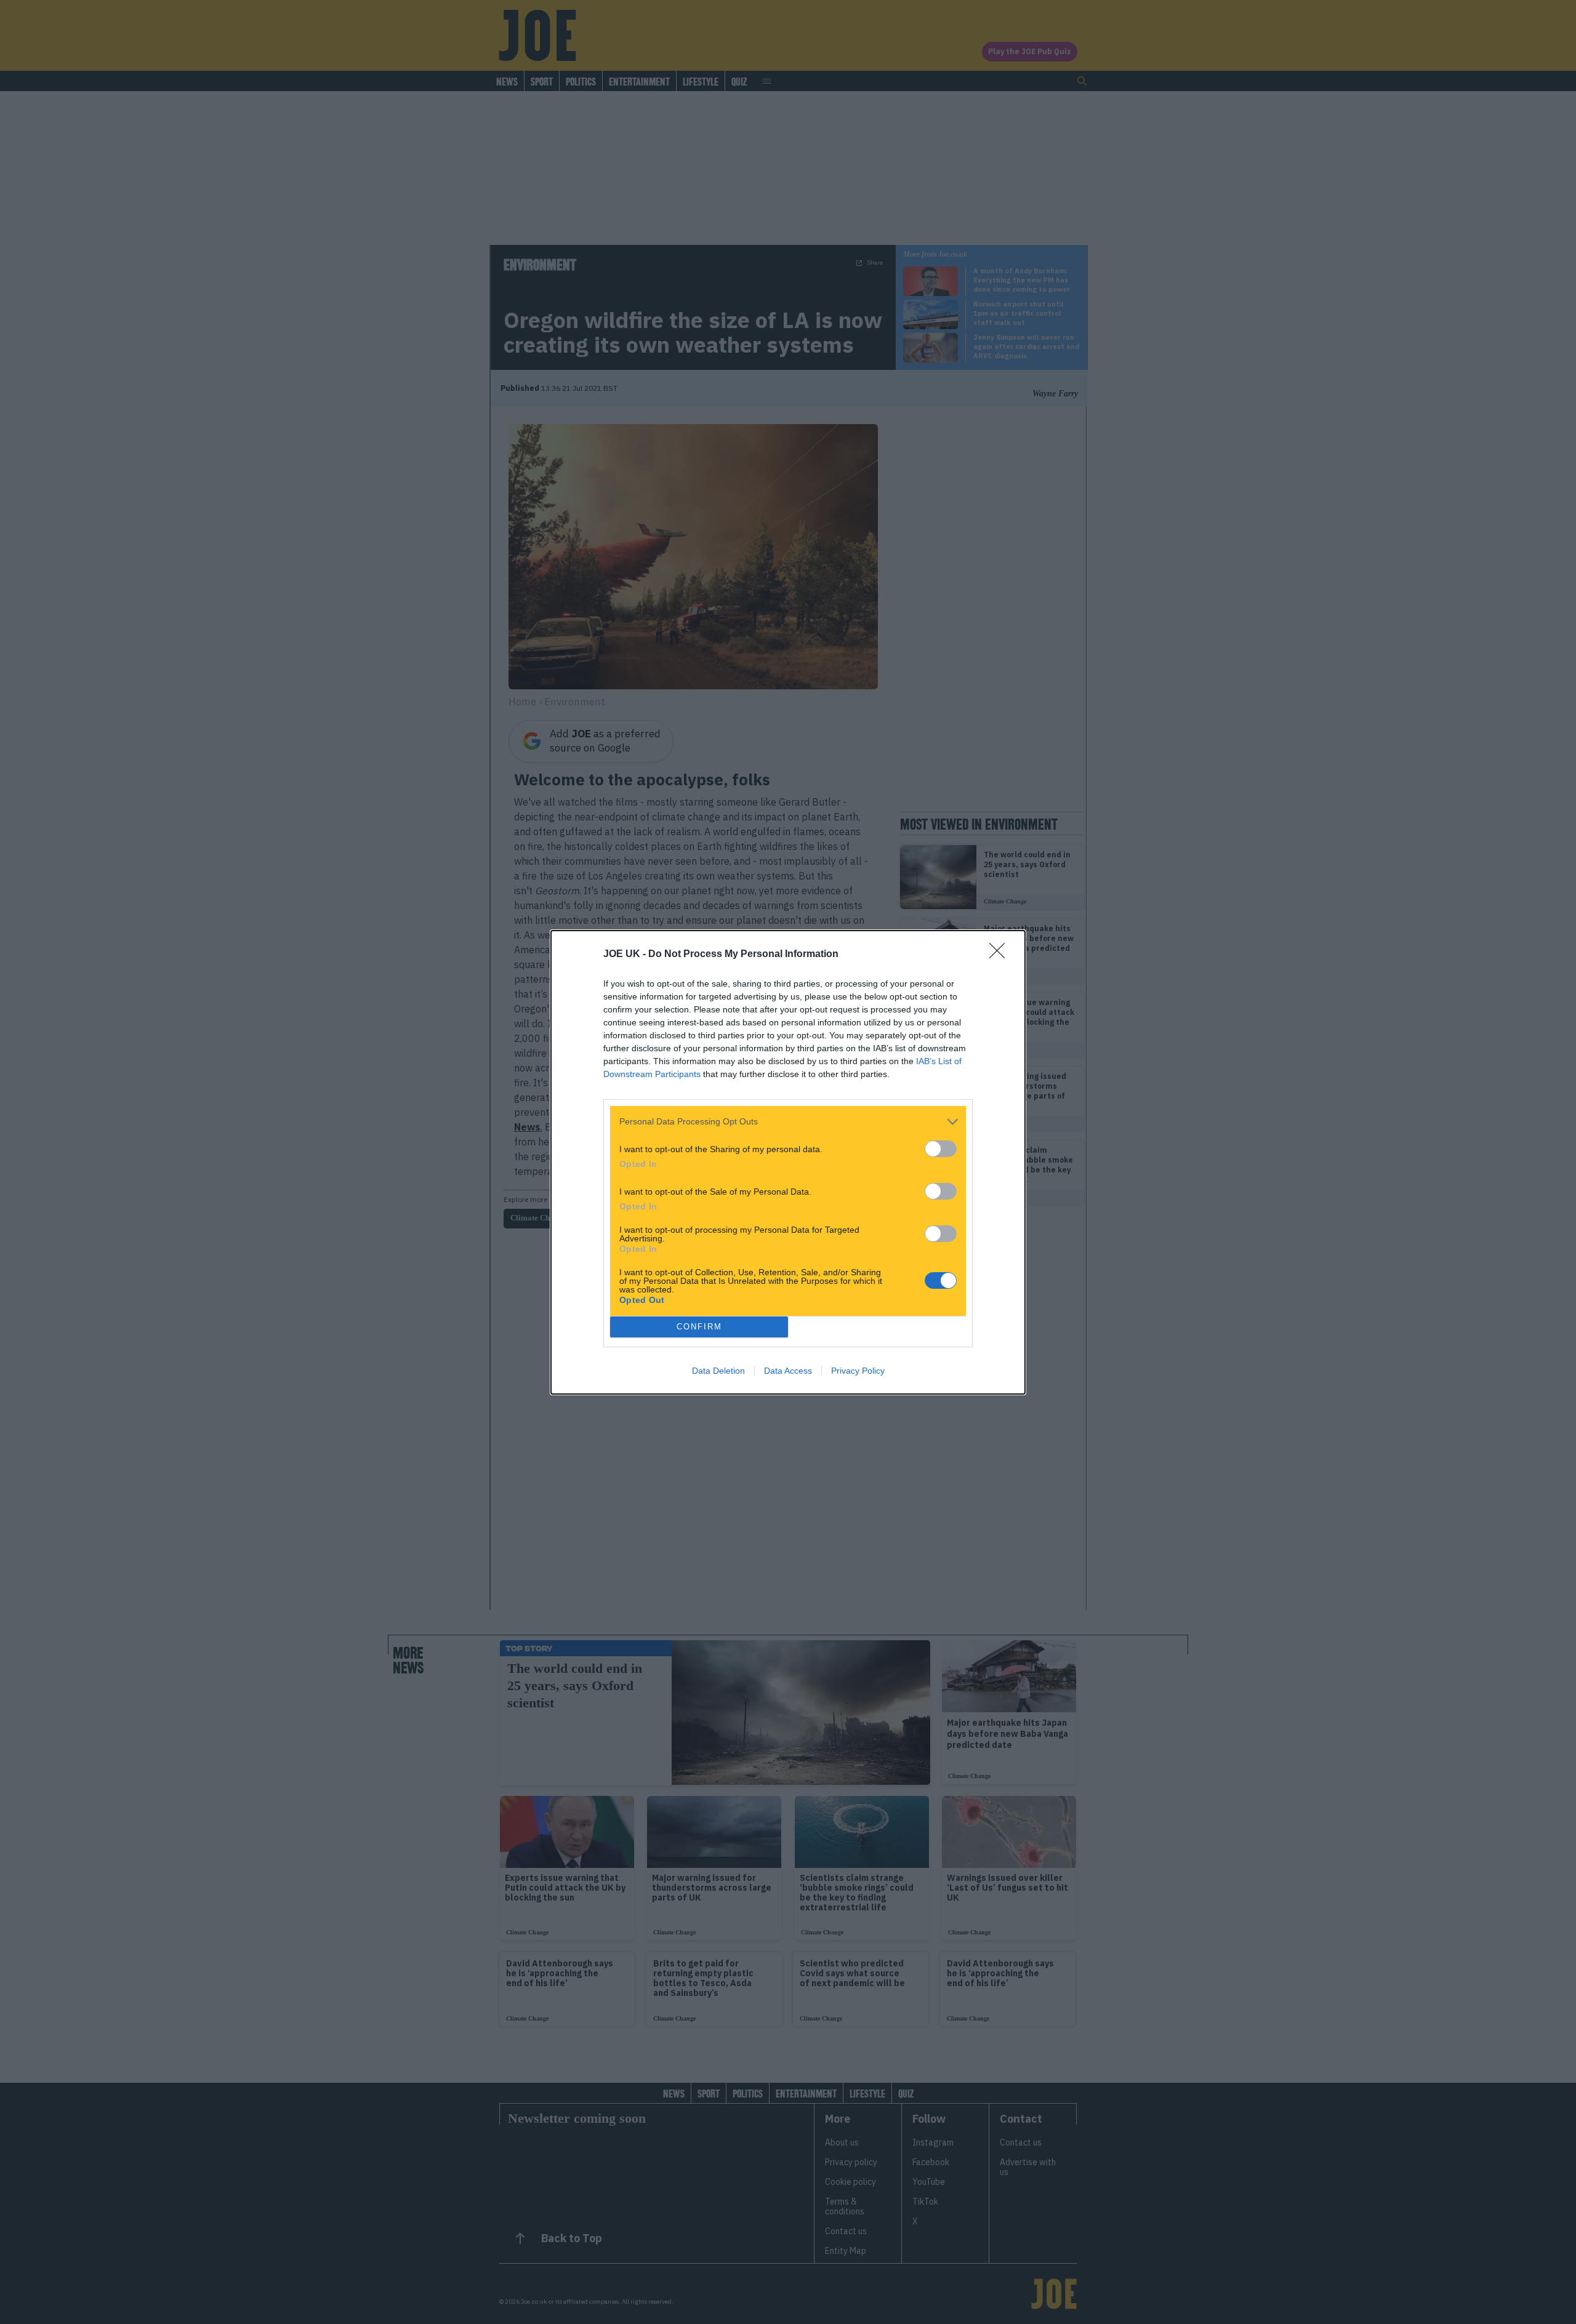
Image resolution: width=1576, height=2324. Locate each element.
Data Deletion (718, 1371)
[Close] (1001, 955)
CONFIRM (699, 1327)
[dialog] (788, 1162)
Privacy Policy (858, 1371)
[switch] (941, 1149)
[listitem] (788, 1122)
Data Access (788, 1371)
